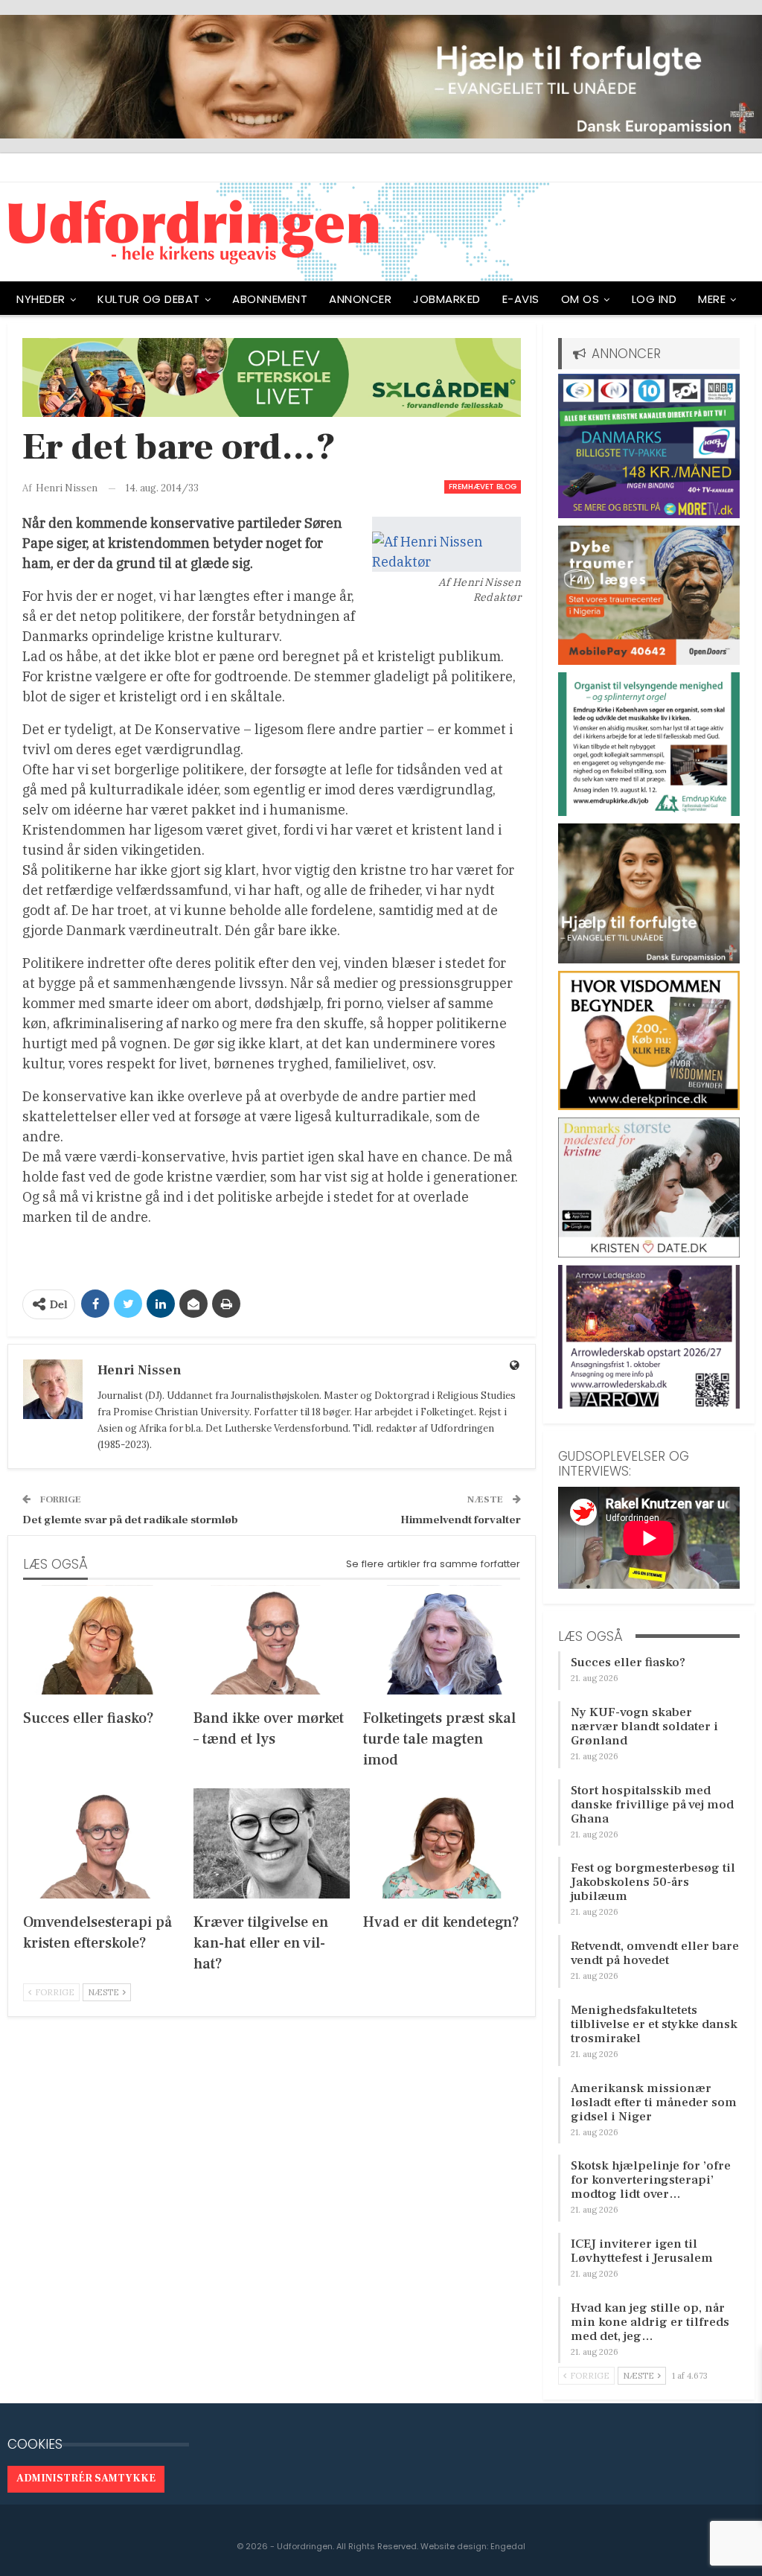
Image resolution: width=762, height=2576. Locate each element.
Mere (712, 299)
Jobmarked (447, 299)
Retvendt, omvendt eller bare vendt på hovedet (655, 1953)
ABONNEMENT (270, 299)
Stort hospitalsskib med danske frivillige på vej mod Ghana (652, 1805)
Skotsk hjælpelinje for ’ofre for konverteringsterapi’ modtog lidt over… (651, 2180)
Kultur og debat (149, 299)
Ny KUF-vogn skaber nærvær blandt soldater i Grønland (644, 1727)
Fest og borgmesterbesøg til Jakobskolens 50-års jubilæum (653, 1882)
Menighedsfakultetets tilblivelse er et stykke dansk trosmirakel (654, 2024)
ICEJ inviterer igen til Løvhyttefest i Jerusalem (642, 2251)
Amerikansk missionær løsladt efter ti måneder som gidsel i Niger (654, 2102)
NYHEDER (41, 299)
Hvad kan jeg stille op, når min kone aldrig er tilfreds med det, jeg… (650, 2322)
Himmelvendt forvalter (461, 1520)
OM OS (580, 299)
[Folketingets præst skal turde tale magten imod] (442, 1640)
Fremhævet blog (483, 487)
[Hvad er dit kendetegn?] (442, 1843)
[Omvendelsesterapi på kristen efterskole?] (102, 1843)
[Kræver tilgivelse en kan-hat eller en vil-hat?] (272, 1843)
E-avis (521, 299)
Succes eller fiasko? (628, 1662)
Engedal (508, 2546)
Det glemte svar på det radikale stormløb (130, 1520)
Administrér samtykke (86, 2478)
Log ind (654, 299)
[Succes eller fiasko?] (102, 1640)
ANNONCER (360, 299)
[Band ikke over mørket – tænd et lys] (272, 1640)
